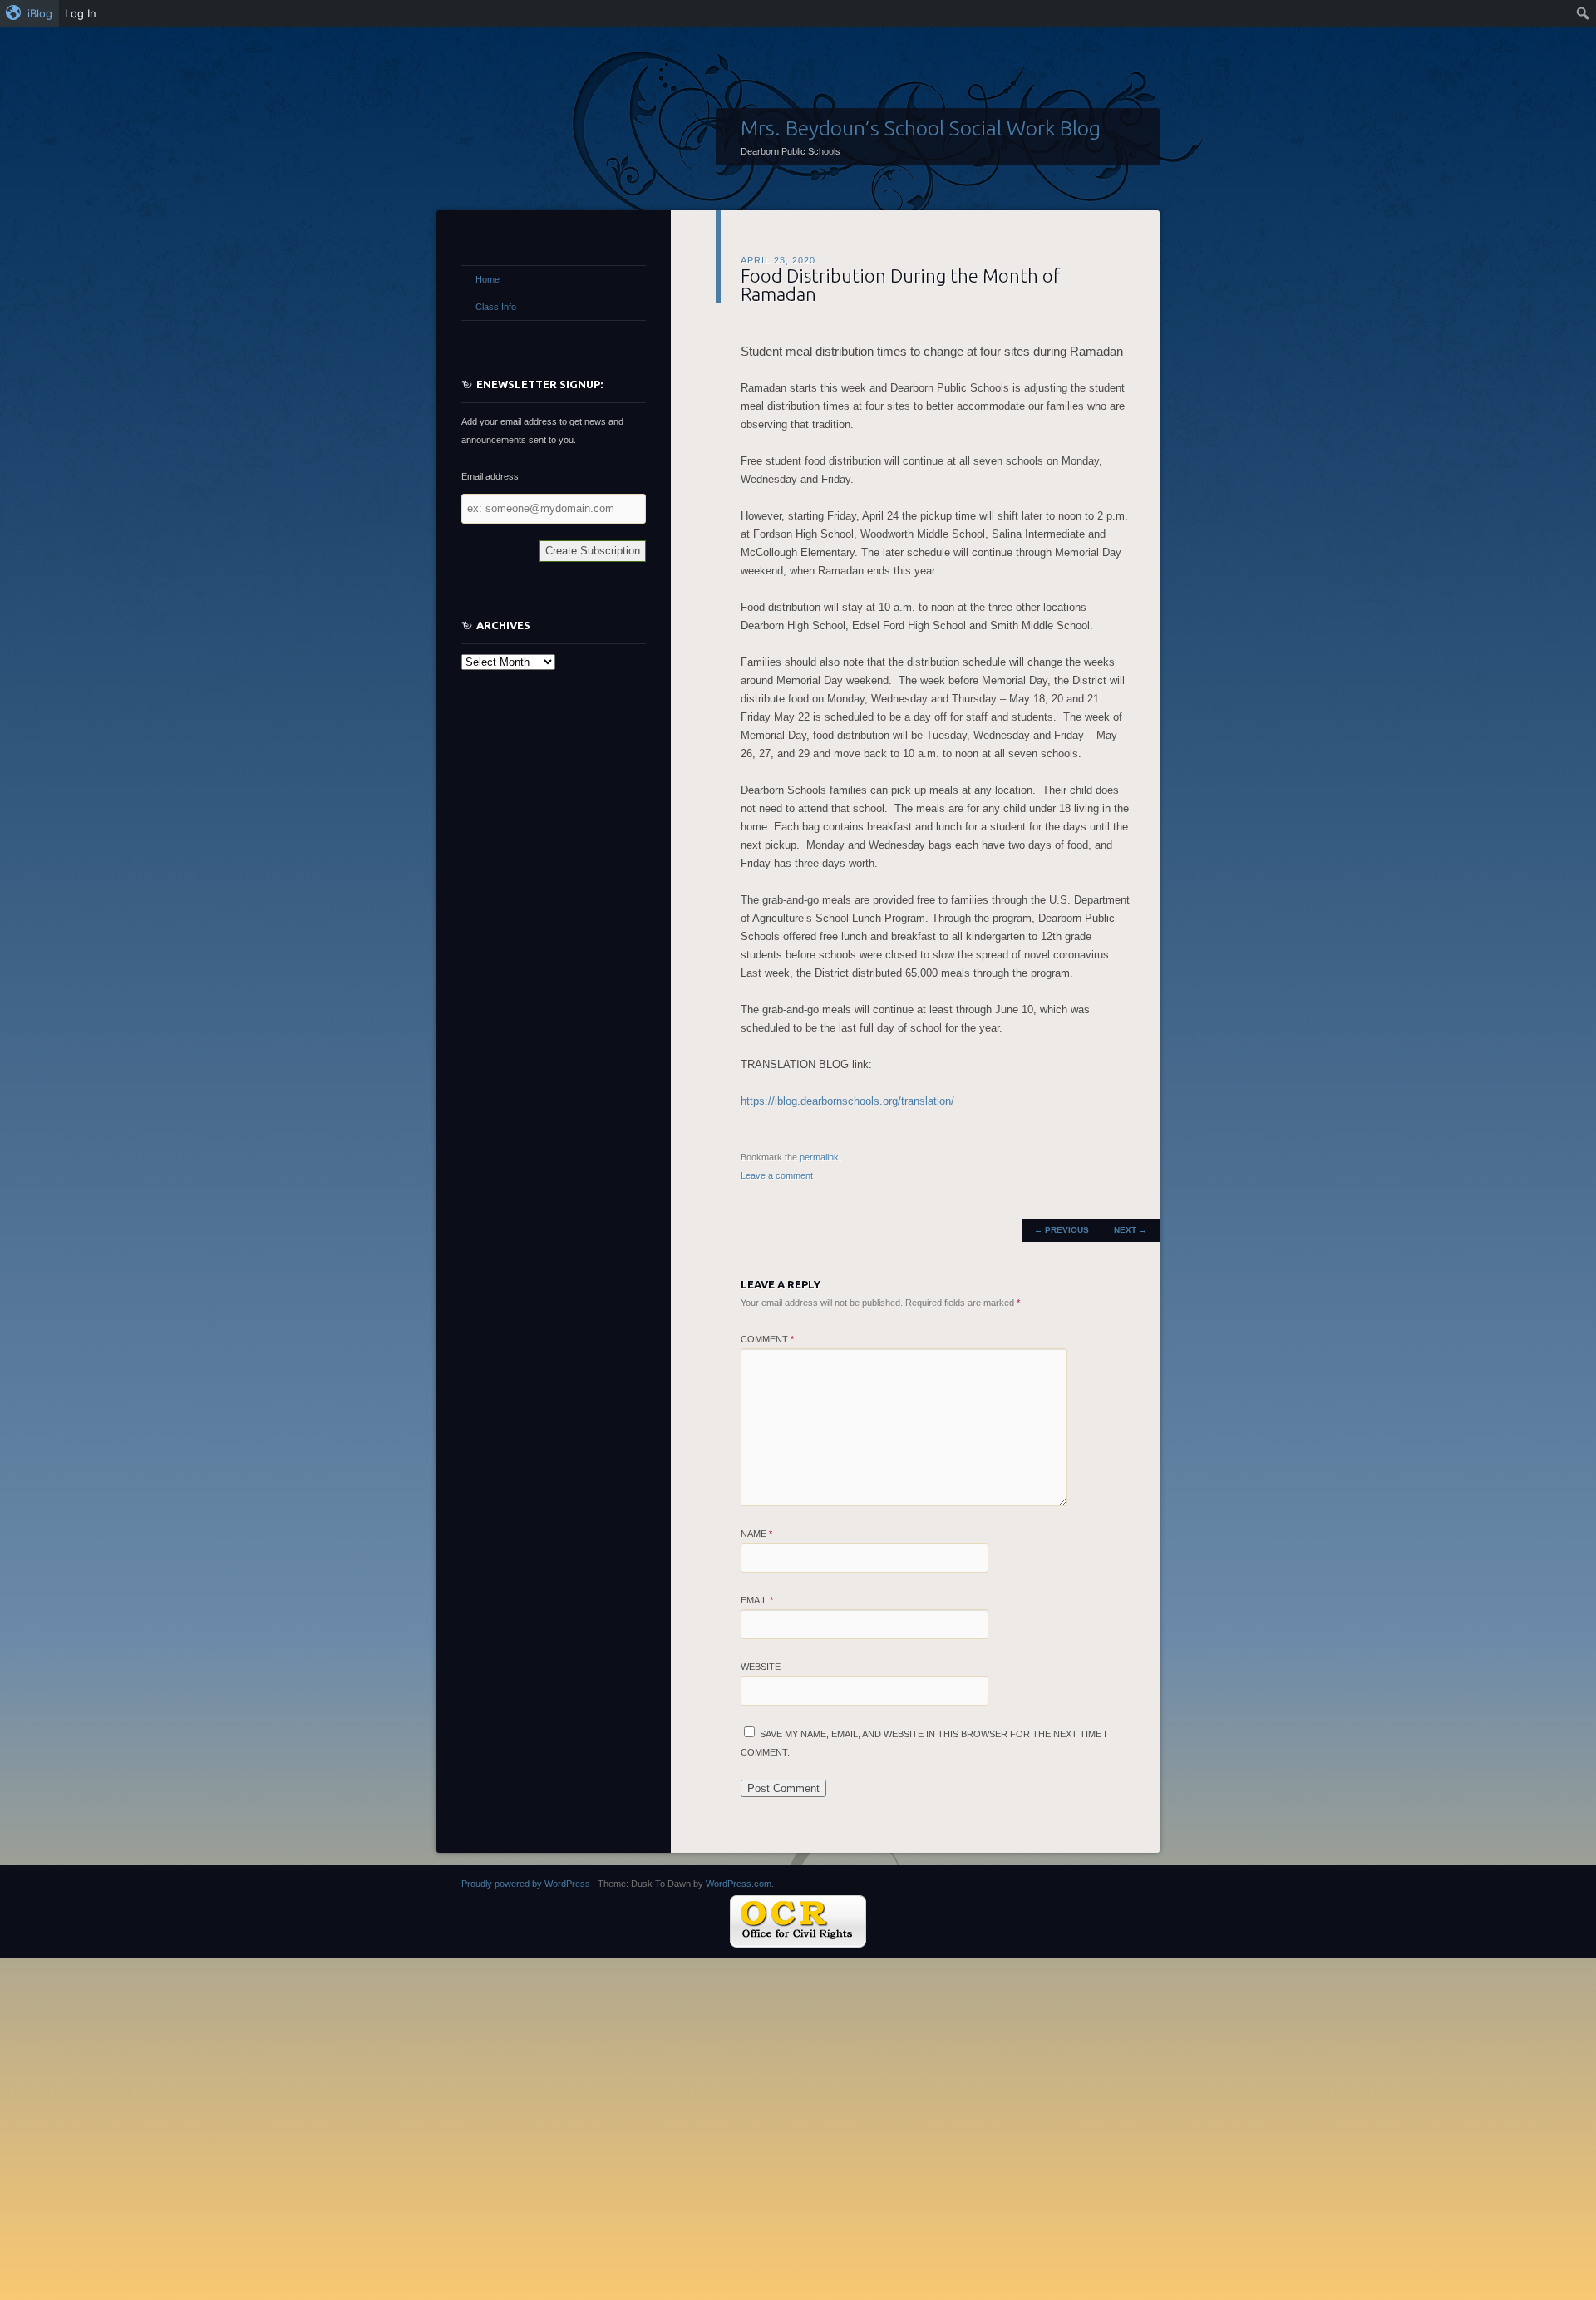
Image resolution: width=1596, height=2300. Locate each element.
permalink (819, 1157)
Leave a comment (777, 1175)
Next (1130, 1230)
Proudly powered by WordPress (526, 1884)
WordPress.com (739, 1884)
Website (761, 1667)
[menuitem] (30, 13)
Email (757, 1600)
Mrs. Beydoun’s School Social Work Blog (921, 128)
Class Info (496, 307)
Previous (1062, 1230)
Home (488, 279)
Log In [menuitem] (81, 13)
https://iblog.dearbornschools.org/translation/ (847, 1101)
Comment (767, 1339)
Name (756, 1534)
